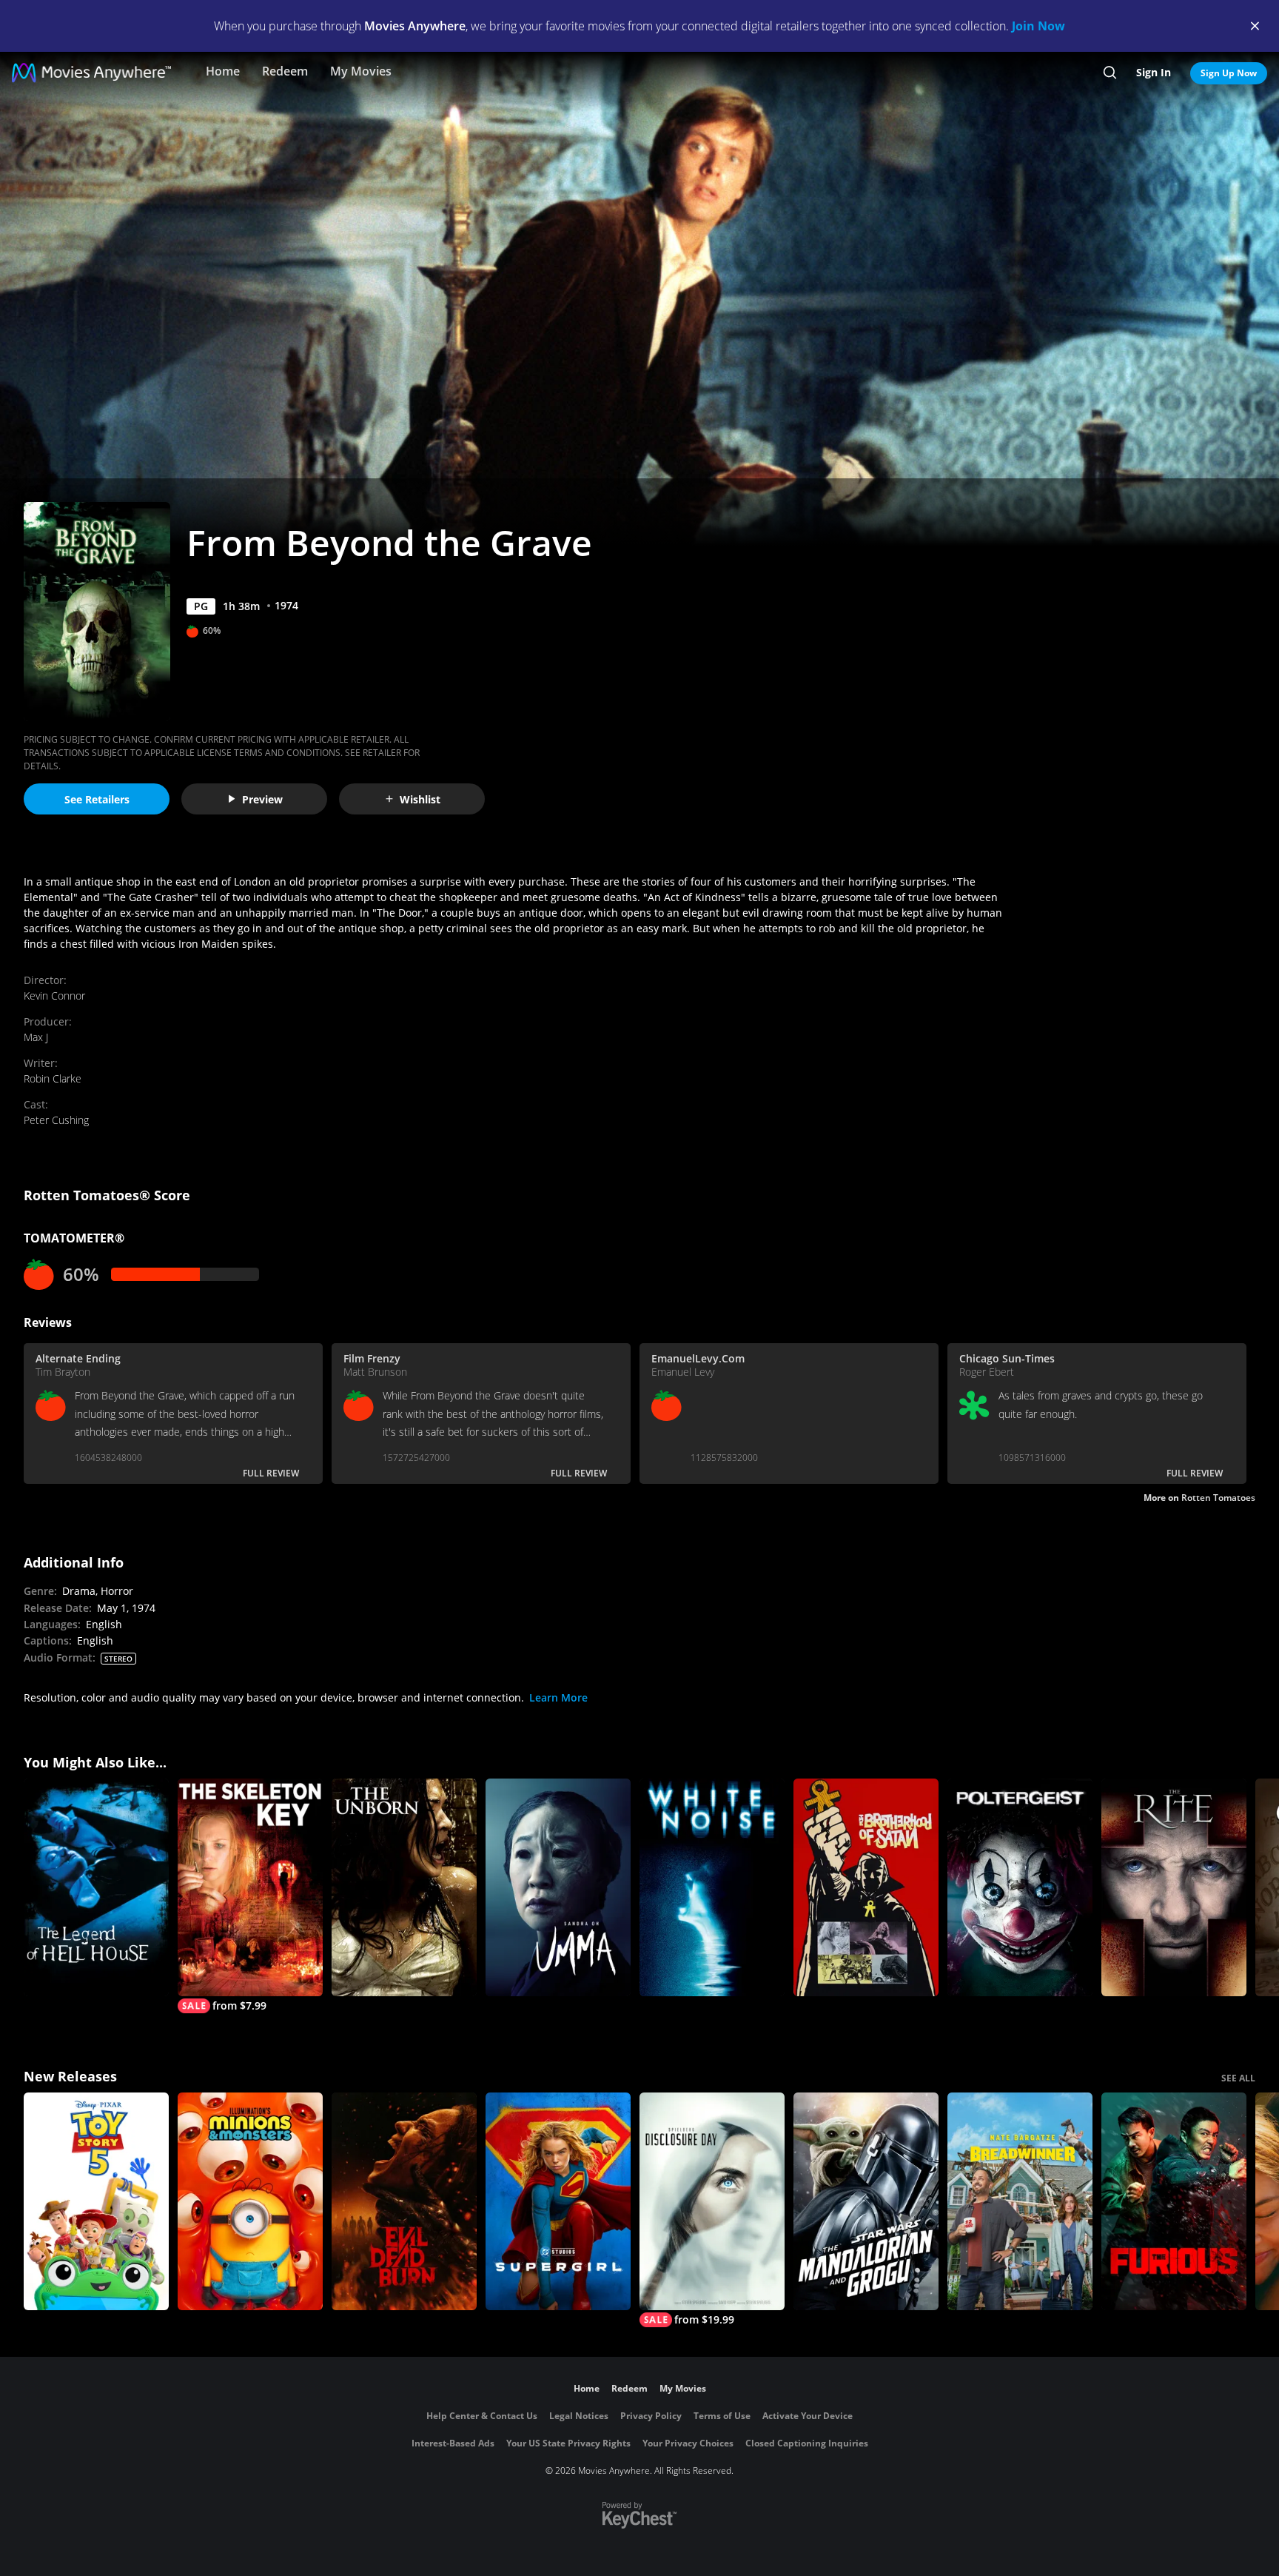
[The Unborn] (404, 1887)
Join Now (1038, 26)
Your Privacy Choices (688, 2443)
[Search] (1110, 73)
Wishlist (420, 799)
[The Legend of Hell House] (96, 1887)
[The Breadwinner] (1020, 2201)
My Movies (361, 71)
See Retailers (97, 799)
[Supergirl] (558, 2201)
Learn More (558, 1697)
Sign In (1154, 72)
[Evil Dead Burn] (404, 2201)
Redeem (285, 71)
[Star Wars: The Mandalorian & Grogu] (866, 2201)
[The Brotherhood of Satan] (866, 1887)
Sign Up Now (1229, 73)
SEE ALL (1238, 2078)
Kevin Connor (54, 996)
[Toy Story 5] (96, 2201)
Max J (36, 1037)
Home (223, 71)
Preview (262, 799)
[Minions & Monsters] (250, 2201)
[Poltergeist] (1020, 1887)
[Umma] (558, 1887)
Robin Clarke (53, 1078)
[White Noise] (712, 1887)
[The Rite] (1174, 1887)
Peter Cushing (56, 1120)
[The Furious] (1174, 2201)
